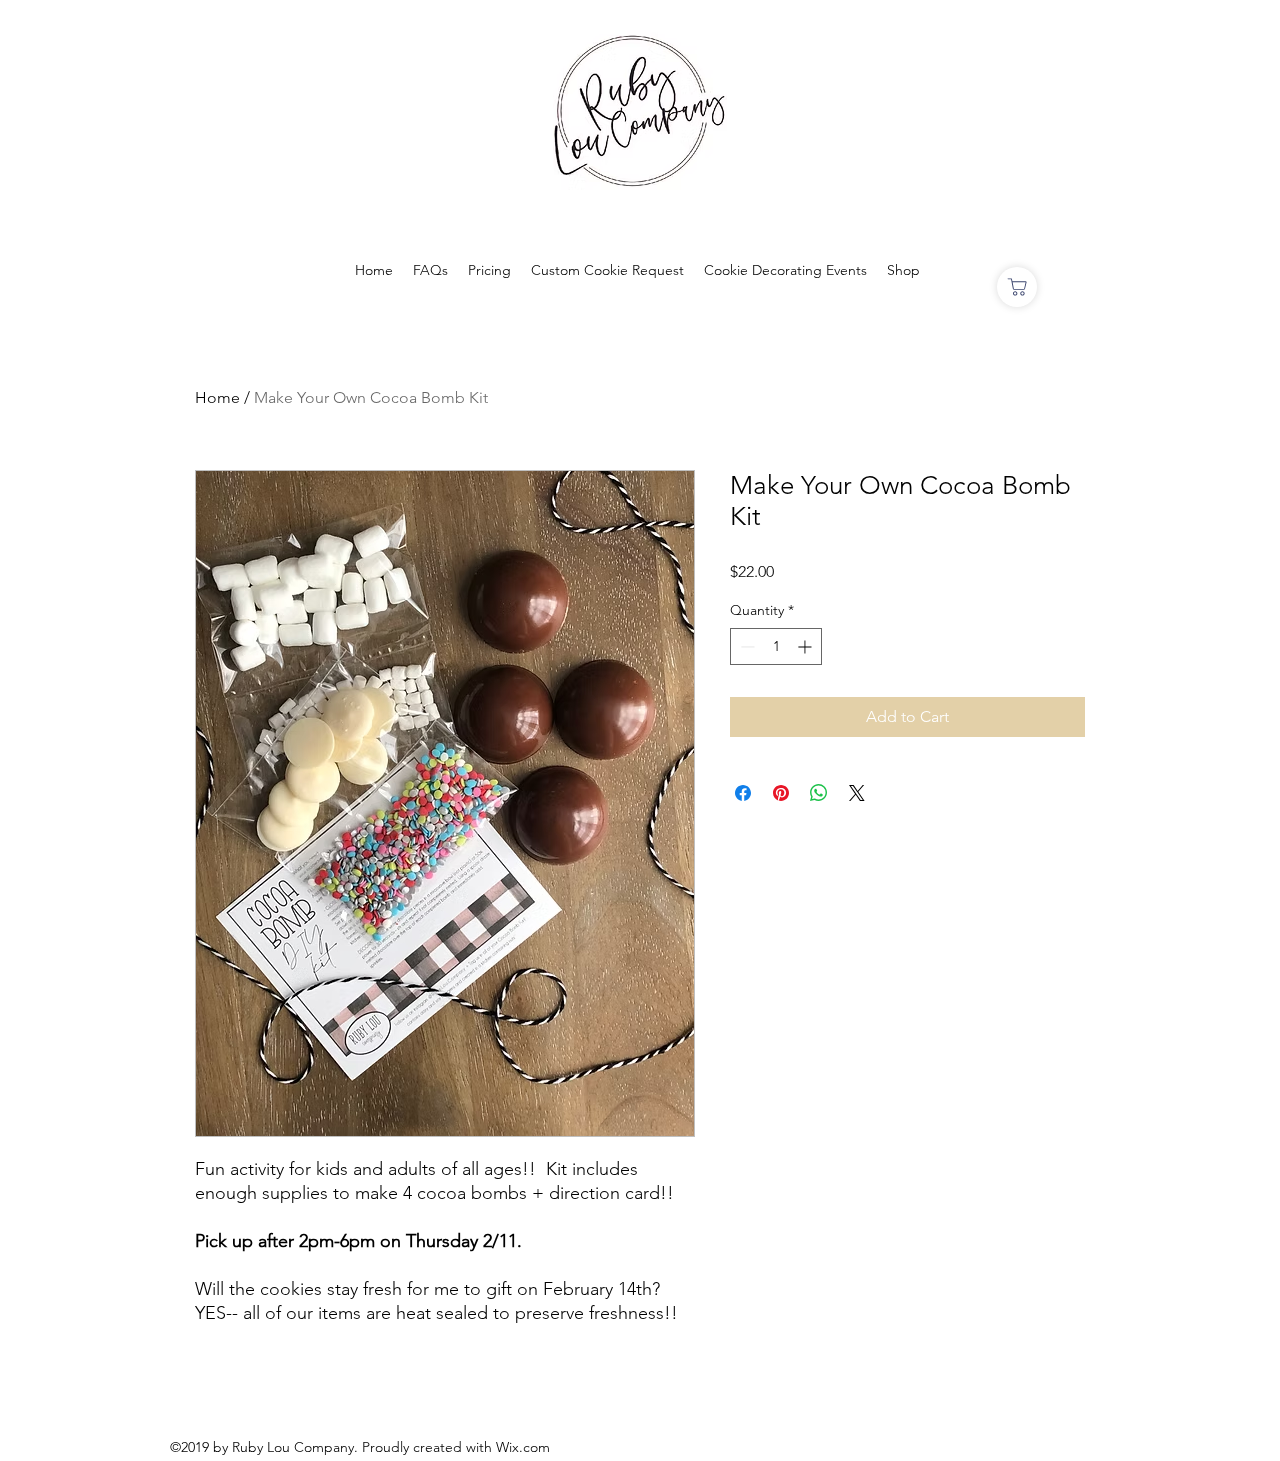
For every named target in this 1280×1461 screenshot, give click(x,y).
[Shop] (1017, 287)
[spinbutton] (776, 646)
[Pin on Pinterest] (781, 793)
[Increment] (806, 646)
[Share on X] (857, 793)
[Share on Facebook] (743, 793)
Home (217, 397)
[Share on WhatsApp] (819, 793)
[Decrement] (745, 646)
